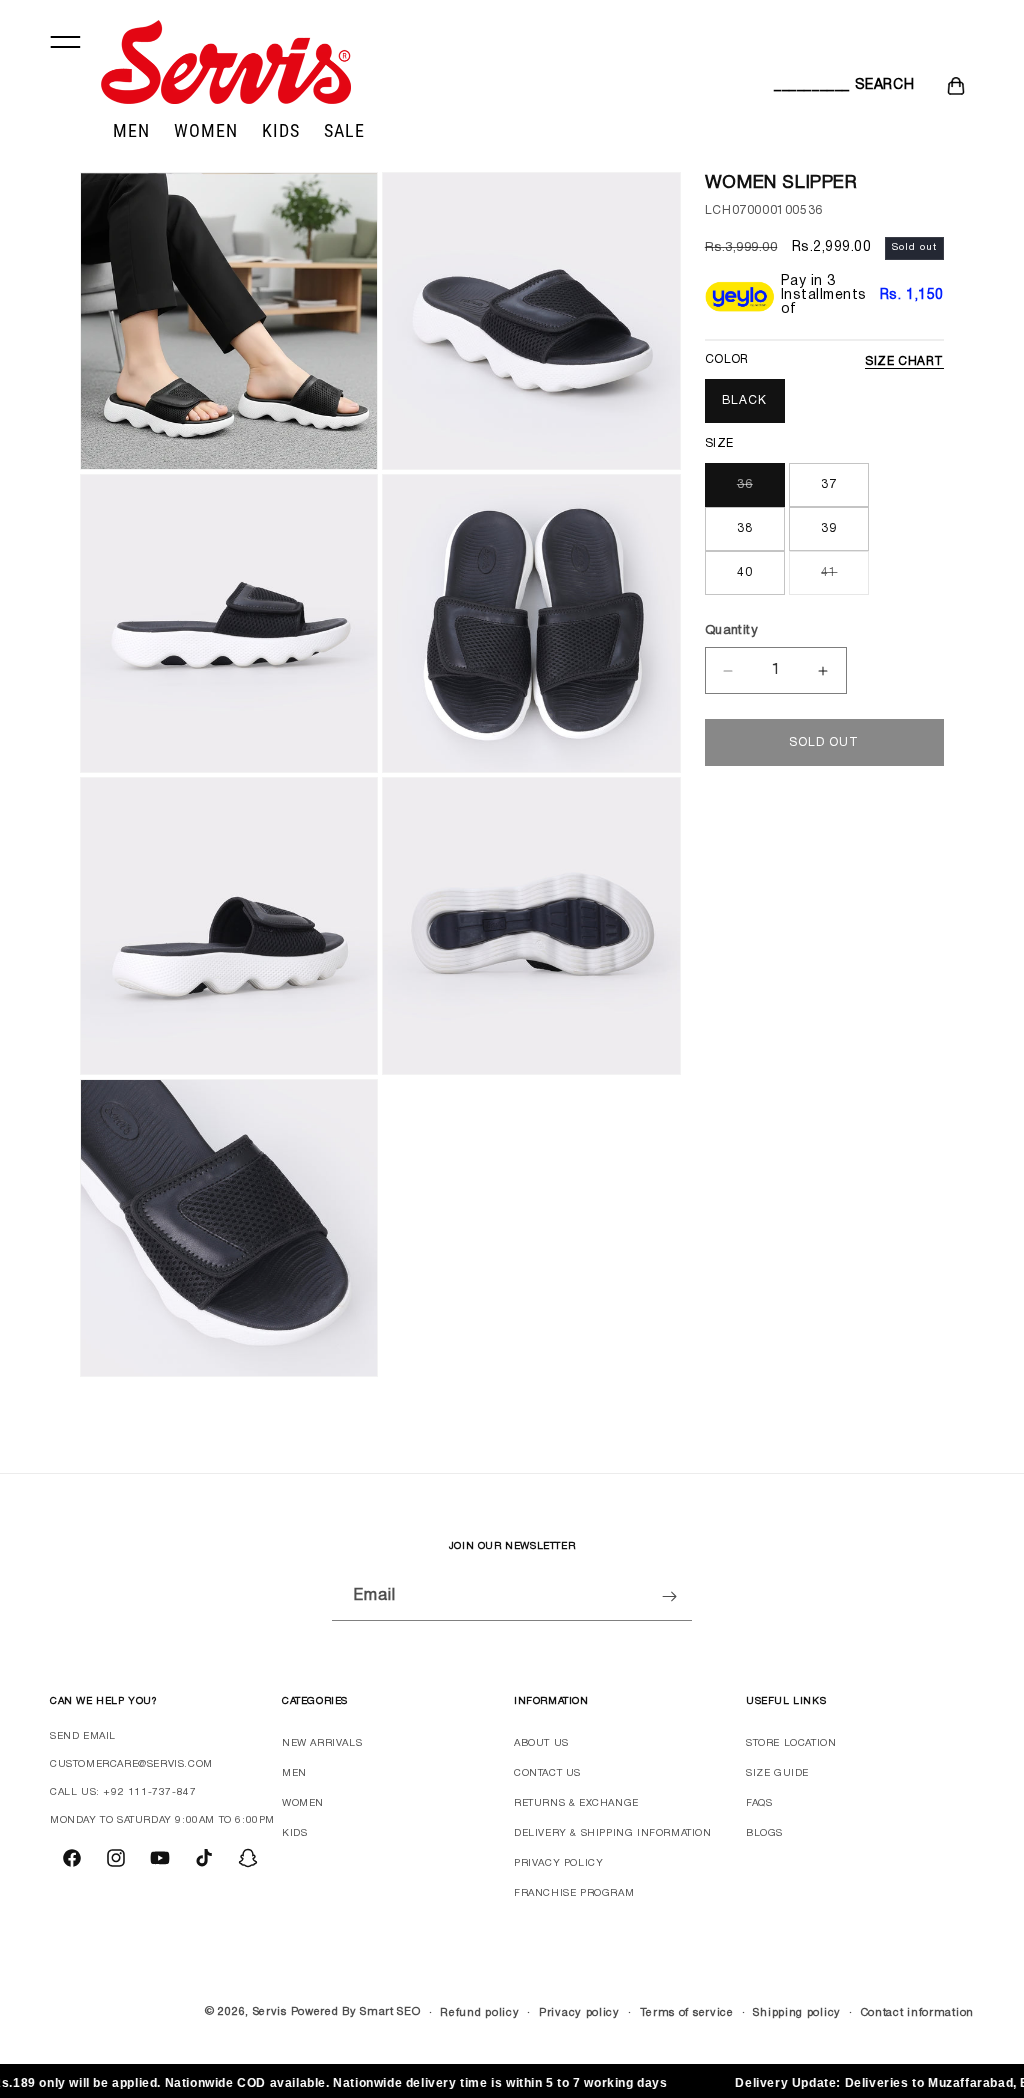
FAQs (759, 1803)
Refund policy (479, 2013)
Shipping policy (797, 2013)
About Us (541, 1743)
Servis (270, 2012)
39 (829, 528)
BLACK (744, 400)
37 (829, 484)
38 (745, 528)
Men (294, 1773)
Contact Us (547, 1773)
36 (745, 484)
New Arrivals (322, 1743)
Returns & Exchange (576, 1803)
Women (303, 1803)
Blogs (764, 1833)
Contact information (917, 2013)
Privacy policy (579, 2013)
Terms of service (687, 2013)
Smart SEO (390, 2012)
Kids (294, 1833)
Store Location (791, 1743)
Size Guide (777, 1773)
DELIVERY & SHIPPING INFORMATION (613, 1833)
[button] (796, 86)
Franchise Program (574, 1893)
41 (829, 572)
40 (745, 572)
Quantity (731, 631)
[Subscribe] (669, 1596)
